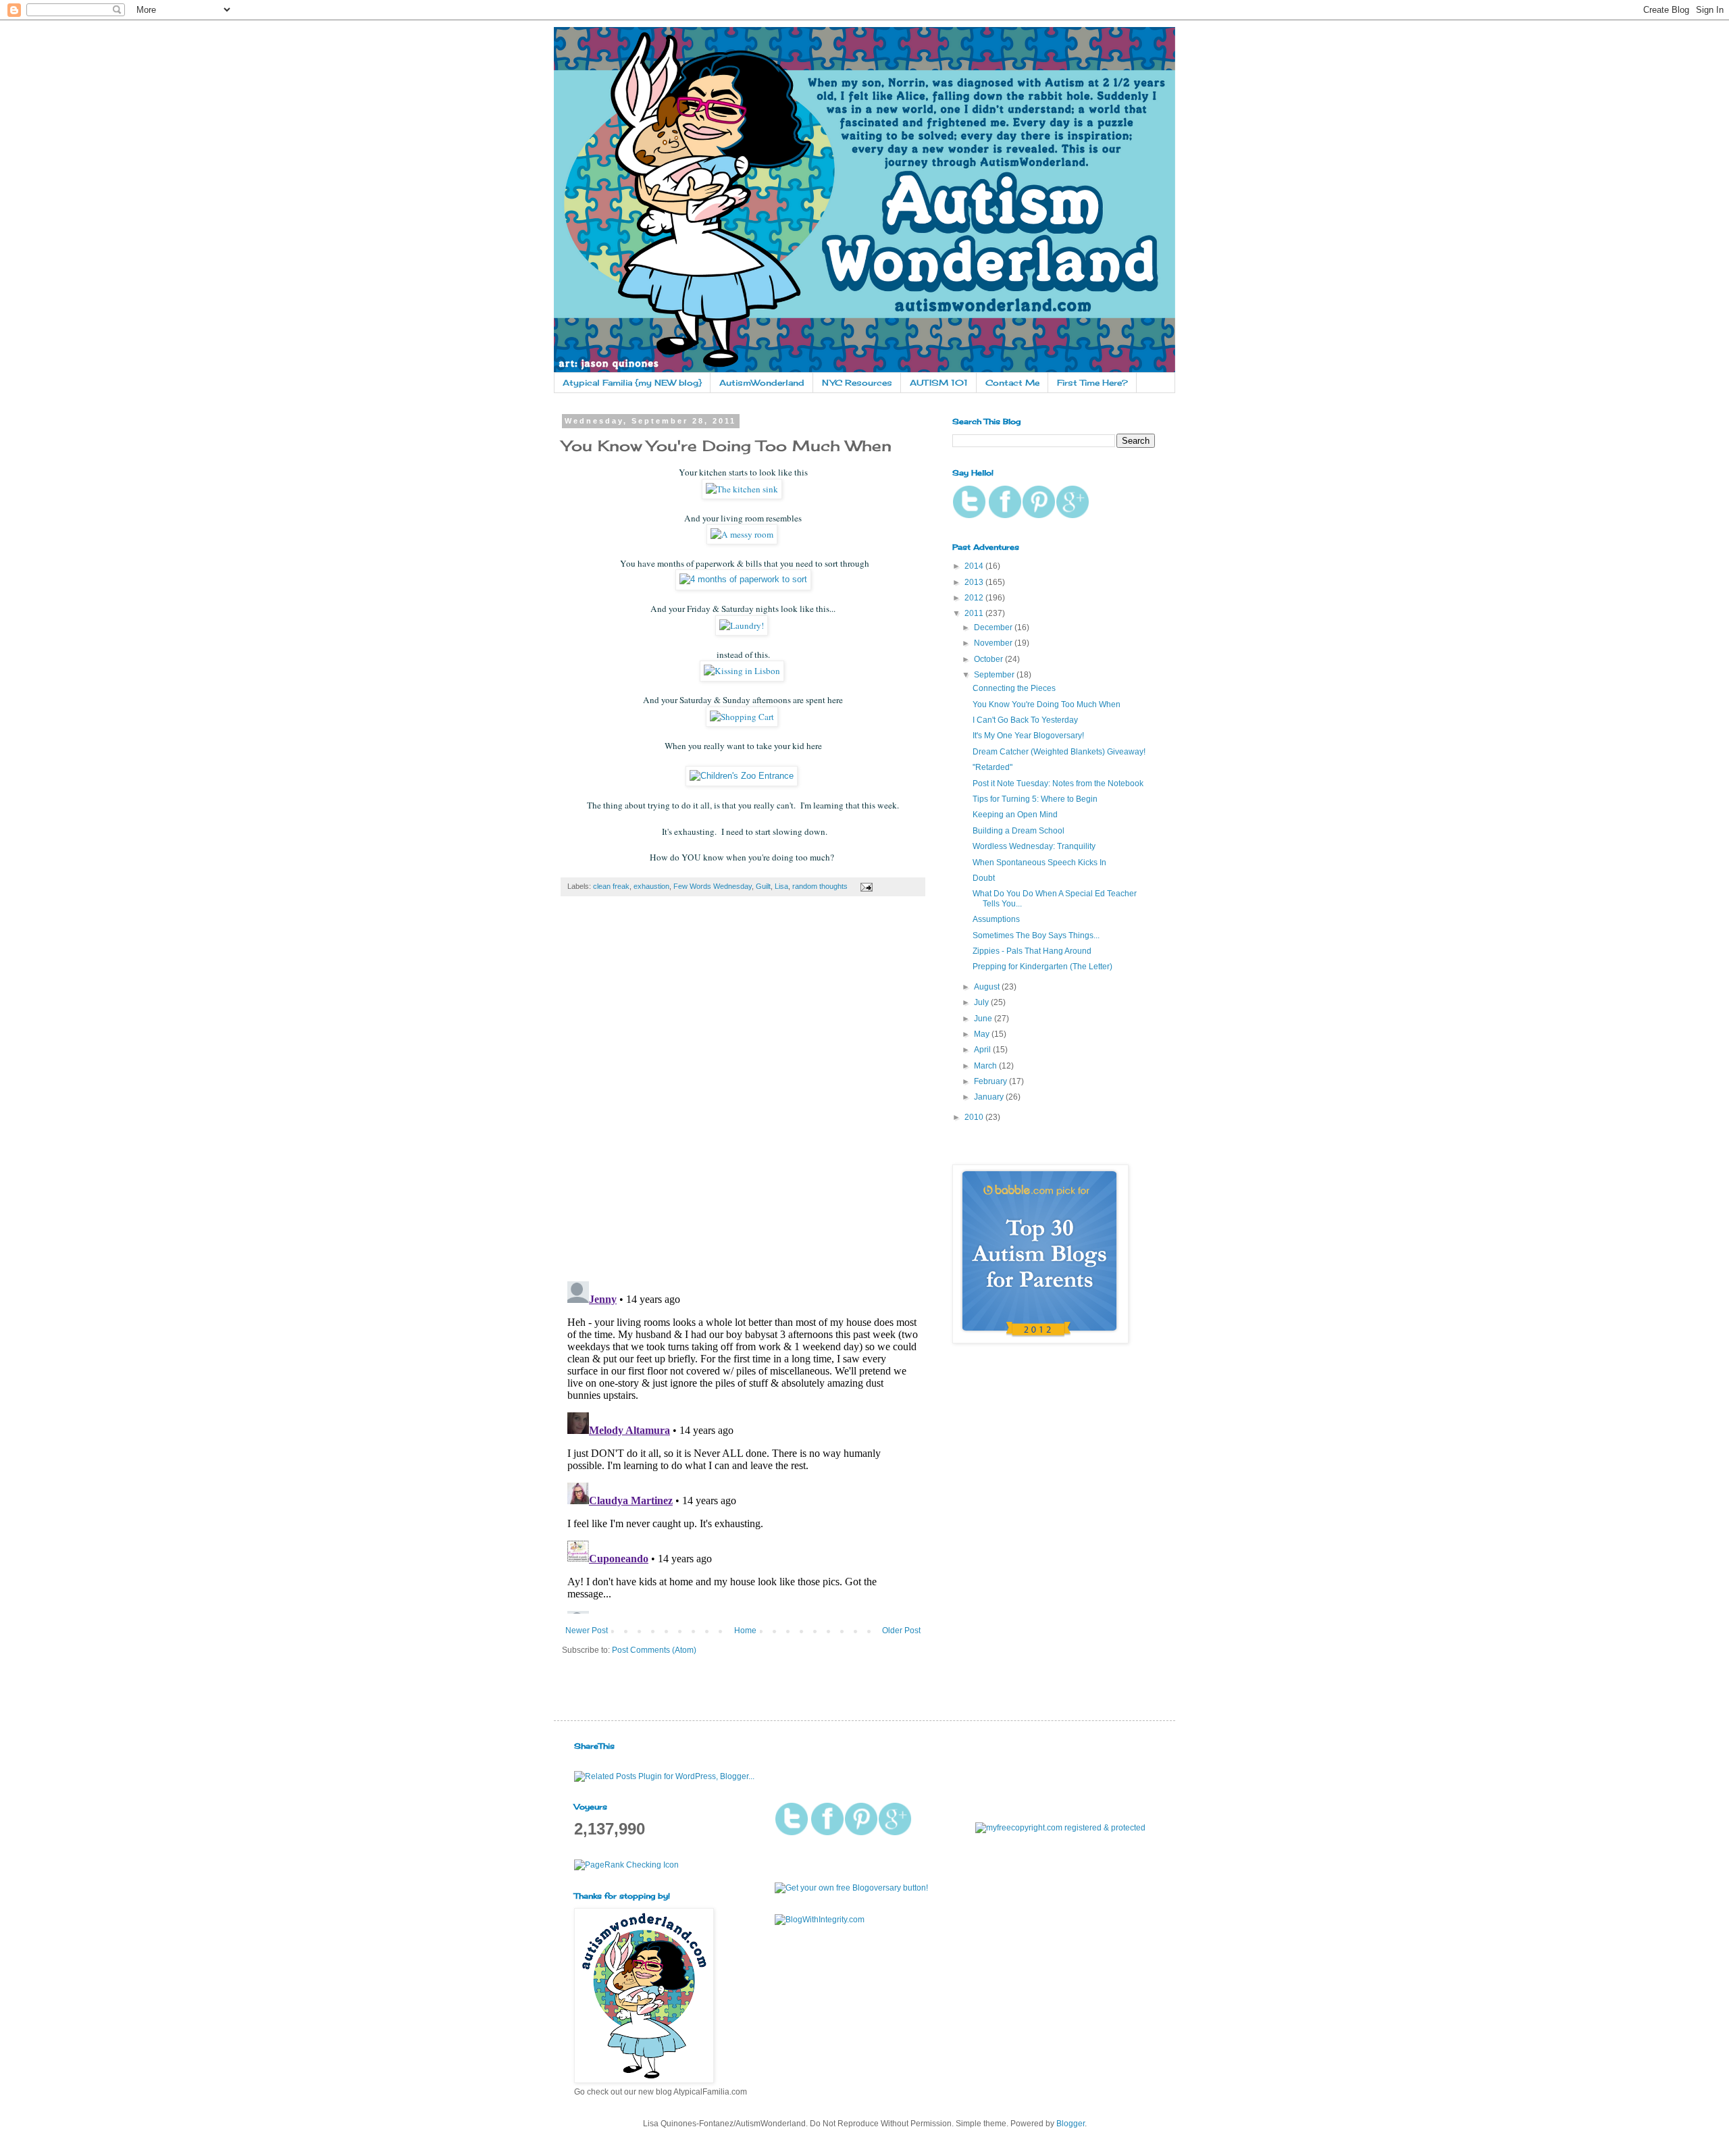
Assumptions (996, 919)
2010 (975, 1117)
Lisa (781, 886)
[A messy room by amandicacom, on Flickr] (743, 534)
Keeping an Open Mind (1015, 815)
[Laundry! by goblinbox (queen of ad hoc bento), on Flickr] (743, 625)
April (983, 1050)
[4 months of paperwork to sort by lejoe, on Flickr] (743, 579)
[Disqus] (743, 1096)
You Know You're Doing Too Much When (1047, 704)
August (988, 987)
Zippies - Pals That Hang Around (1032, 951)
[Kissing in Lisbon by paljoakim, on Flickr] (743, 671)
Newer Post (587, 1631)
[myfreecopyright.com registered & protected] (1060, 1828)
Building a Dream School (1018, 831)
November (994, 643)
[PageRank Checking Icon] (626, 1865)
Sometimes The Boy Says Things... (1036, 935)
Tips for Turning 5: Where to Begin (1035, 799)
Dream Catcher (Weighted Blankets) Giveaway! (1059, 752)
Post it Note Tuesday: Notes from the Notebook (1058, 784)
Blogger (1070, 2124)
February (991, 1081)
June (984, 1019)
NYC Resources (857, 383)
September (995, 675)
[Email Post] (865, 886)
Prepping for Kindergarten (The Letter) (1042, 967)
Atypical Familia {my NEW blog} (632, 383)
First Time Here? (1092, 383)
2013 (975, 582)
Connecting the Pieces (1014, 688)
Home (745, 1631)
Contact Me (1012, 383)
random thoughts (820, 886)
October (989, 659)
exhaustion (651, 886)
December (994, 627)
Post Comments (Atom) (654, 1650)
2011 (975, 613)
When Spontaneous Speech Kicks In (1039, 863)
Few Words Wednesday (713, 886)
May (983, 1034)
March (986, 1066)
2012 (975, 598)
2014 (975, 566)
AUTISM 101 (939, 383)
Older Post (901, 1631)
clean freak (611, 886)
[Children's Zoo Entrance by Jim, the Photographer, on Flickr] (742, 776)
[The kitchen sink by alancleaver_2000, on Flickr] (743, 489)
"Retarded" (992, 767)
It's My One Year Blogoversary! (1028, 736)
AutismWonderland (762, 383)
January (990, 1097)
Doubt (984, 878)
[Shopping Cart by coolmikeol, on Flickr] (742, 717)
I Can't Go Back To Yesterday (1025, 720)
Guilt (763, 886)
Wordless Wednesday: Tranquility (1034, 846)
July (982, 1002)
